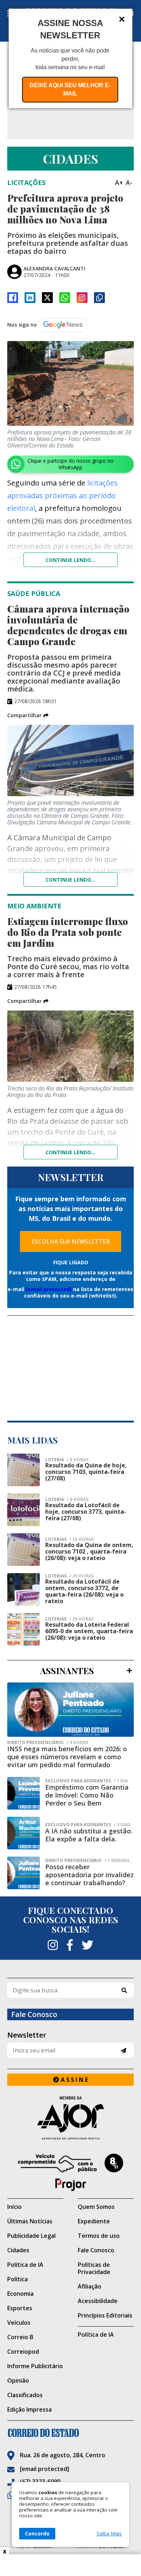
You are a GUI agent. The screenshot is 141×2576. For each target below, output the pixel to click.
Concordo (37, 2533)
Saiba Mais (109, 2534)
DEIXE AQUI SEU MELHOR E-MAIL (70, 89)
